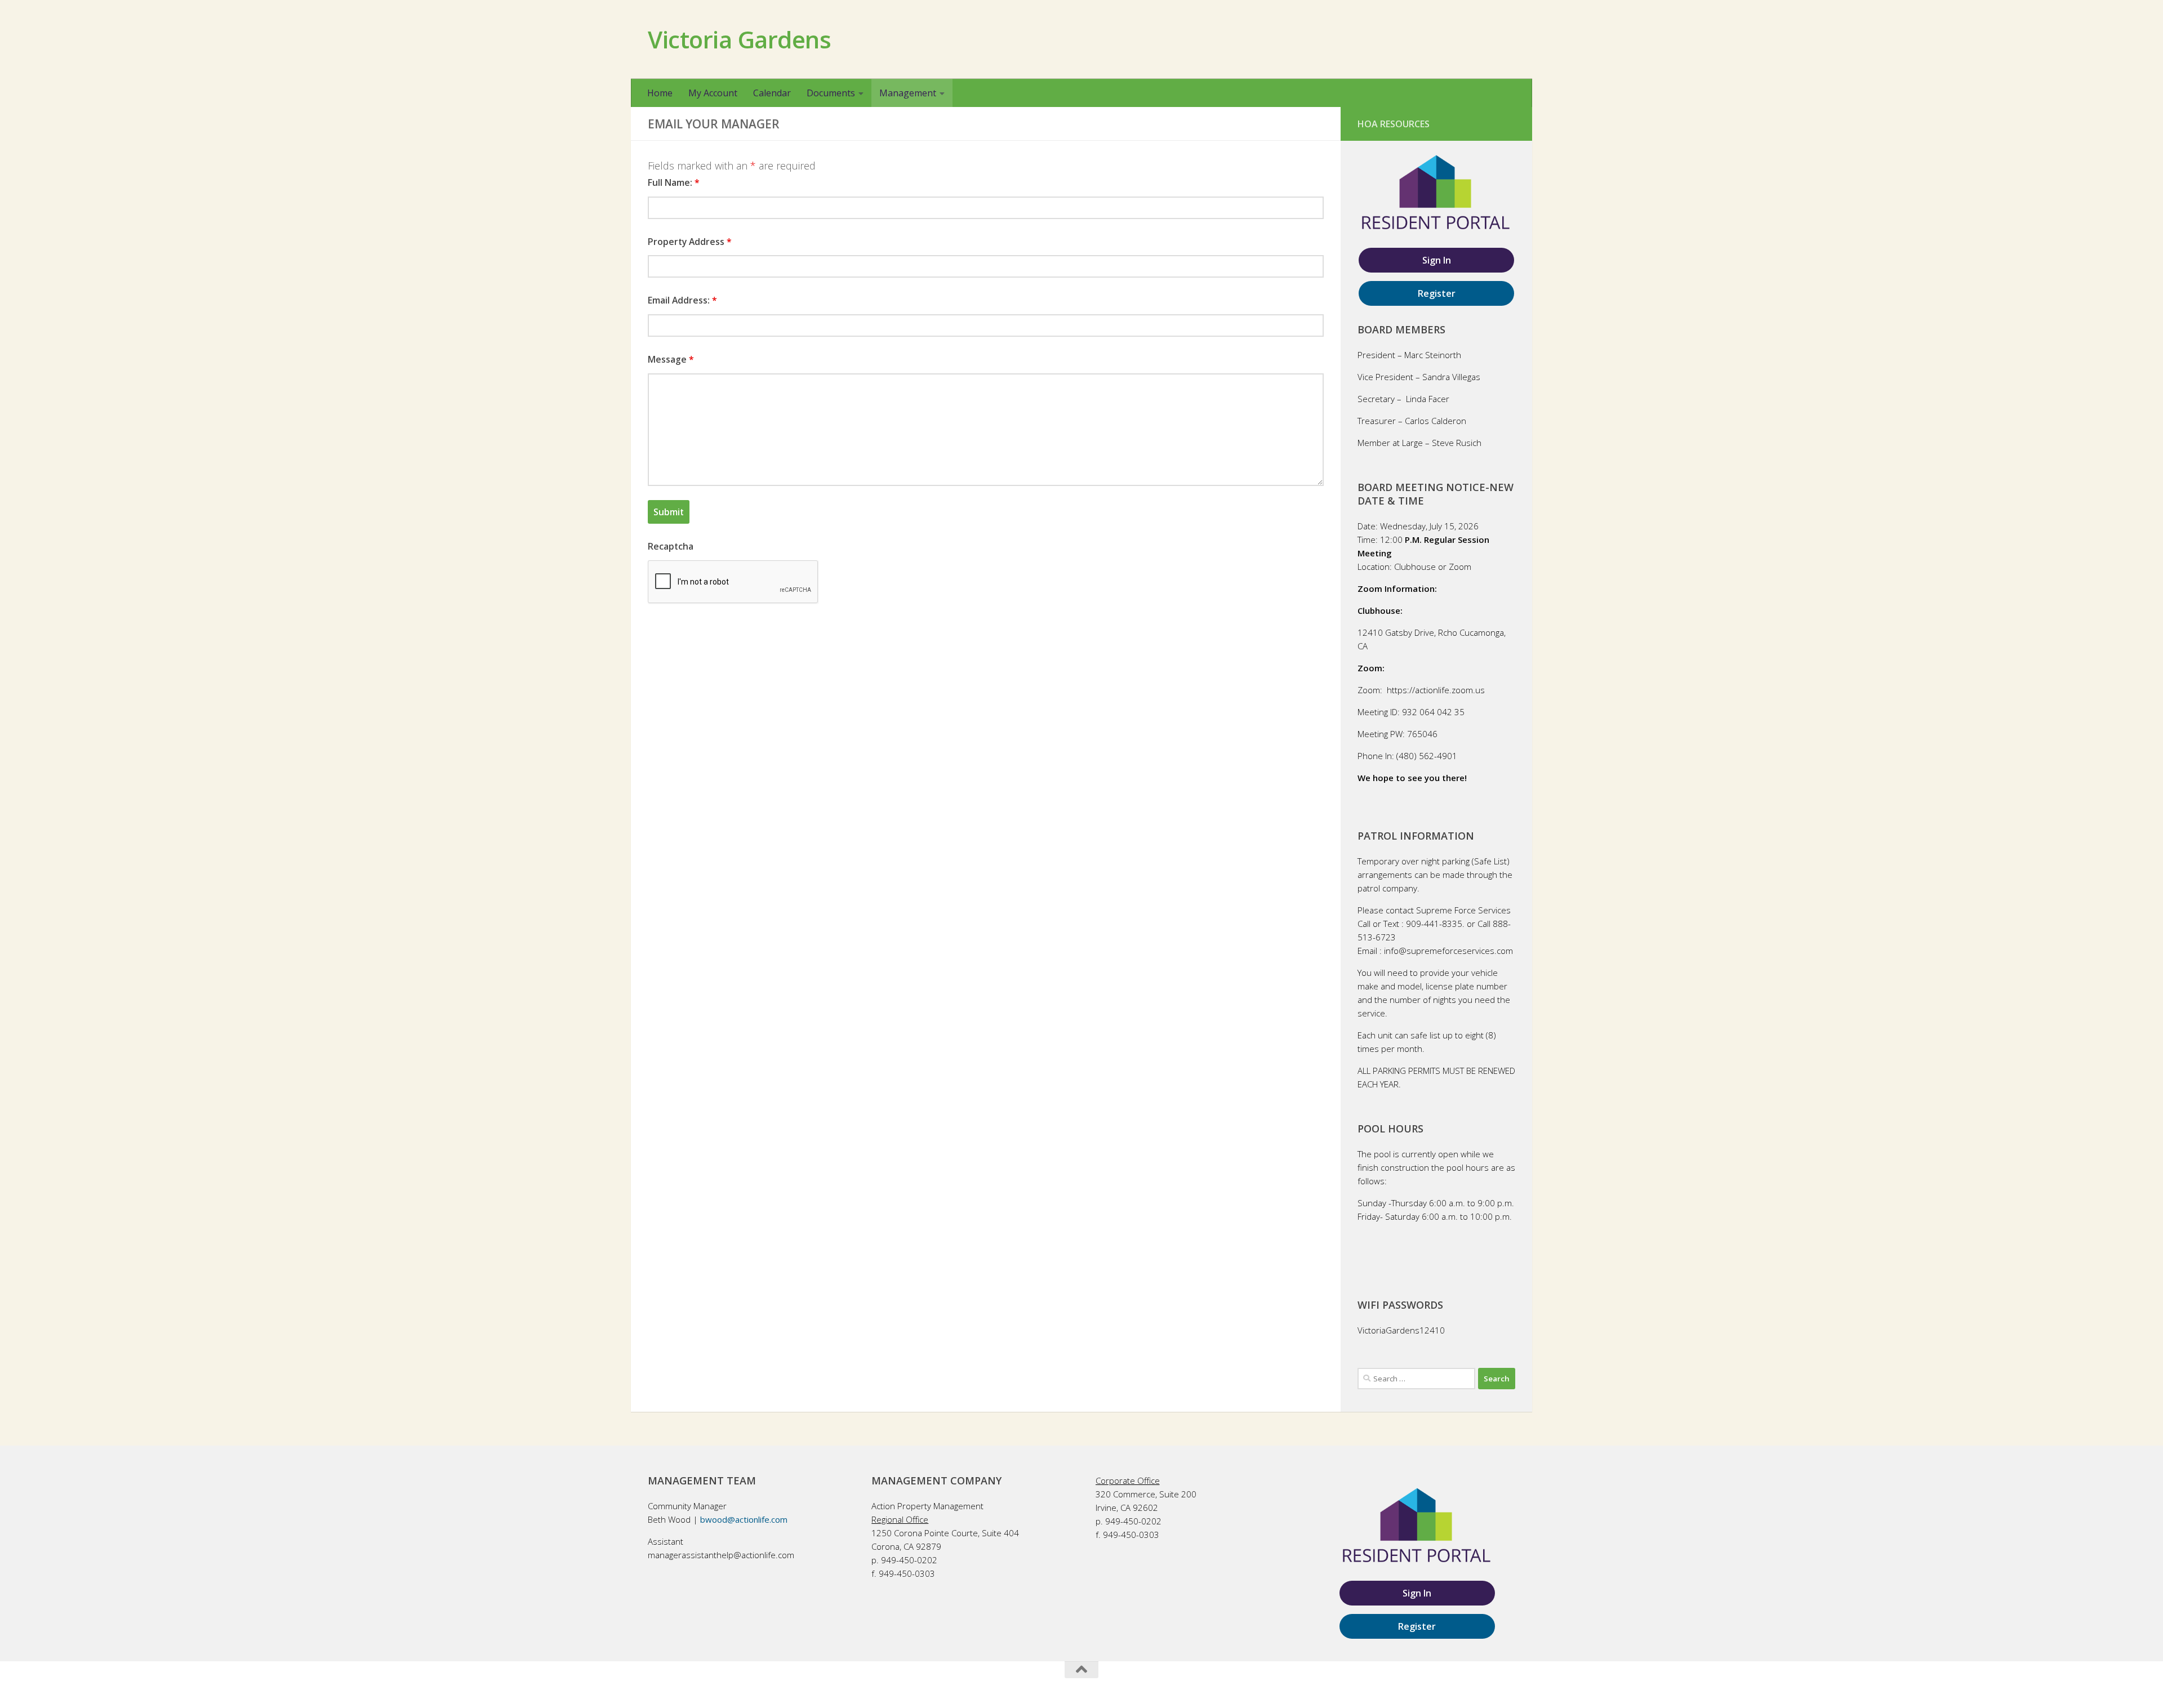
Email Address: (682, 300)
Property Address (690, 242)
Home (660, 93)
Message (671, 359)
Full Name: (674, 182)
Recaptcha (671, 546)
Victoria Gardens (739, 39)
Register (1437, 293)
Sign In (1437, 260)
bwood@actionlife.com (744, 1519)
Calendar (772, 93)
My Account (713, 93)
